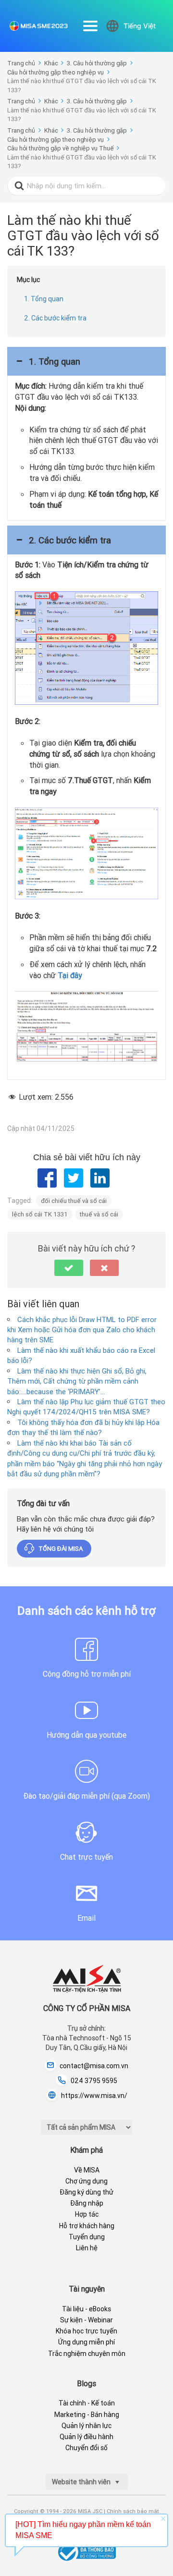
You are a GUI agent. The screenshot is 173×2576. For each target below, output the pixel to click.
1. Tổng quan (44, 299)
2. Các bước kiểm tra (55, 318)
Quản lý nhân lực (86, 2426)
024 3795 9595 (94, 2081)
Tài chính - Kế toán (87, 2403)
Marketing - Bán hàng (87, 2415)
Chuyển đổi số (86, 2448)
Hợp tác (87, 2214)
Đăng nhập (87, 2203)
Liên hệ (87, 2248)
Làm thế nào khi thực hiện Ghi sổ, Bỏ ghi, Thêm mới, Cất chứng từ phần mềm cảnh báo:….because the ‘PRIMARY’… (77, 1381)
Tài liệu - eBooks (86, 2309)
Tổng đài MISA (61, 1549)
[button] (86, 361)
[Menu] (90, 26)
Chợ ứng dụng (86, 2181)
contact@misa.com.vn (94, 2066)
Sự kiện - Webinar (86, 2320)
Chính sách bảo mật (133, 2511)
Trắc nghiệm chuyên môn (87, 2354)
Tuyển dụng (87, 2237)
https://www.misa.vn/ (94, 2096)
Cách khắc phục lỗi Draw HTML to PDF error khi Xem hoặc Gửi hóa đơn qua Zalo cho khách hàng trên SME (82, 1330)
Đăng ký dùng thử (86, 2192)
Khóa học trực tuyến (86, 2331)
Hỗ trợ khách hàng (87, 2226)
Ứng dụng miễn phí (86, 2342)
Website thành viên (82, 2482)
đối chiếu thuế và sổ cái (74, 1201)
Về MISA (87, 2170)
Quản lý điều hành (86, 2437)
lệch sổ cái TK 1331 (40, 1214)
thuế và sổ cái (99, 1214)
